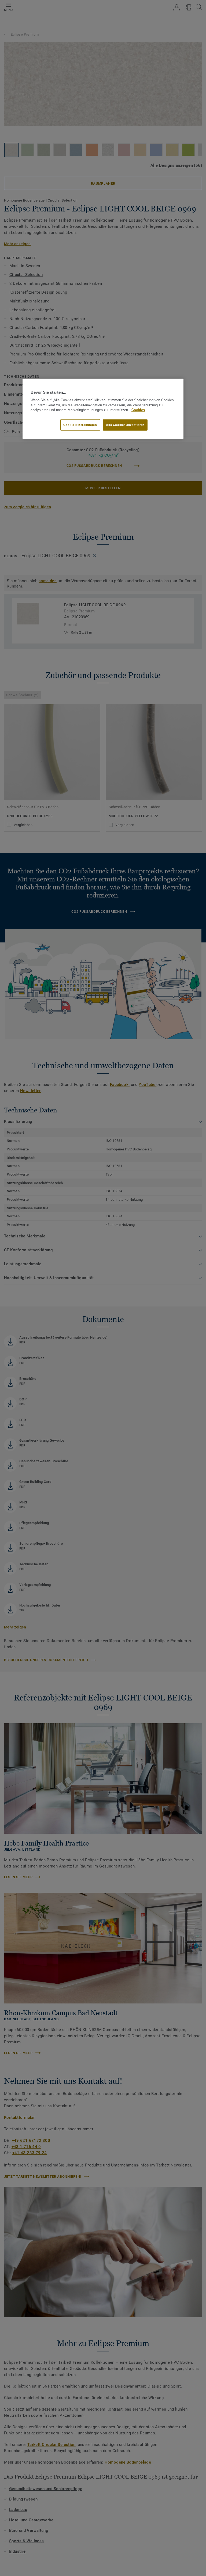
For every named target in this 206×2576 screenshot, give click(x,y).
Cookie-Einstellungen (80, 425)
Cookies (138, 410)
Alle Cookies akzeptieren (125, 425)
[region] (103, 409)
